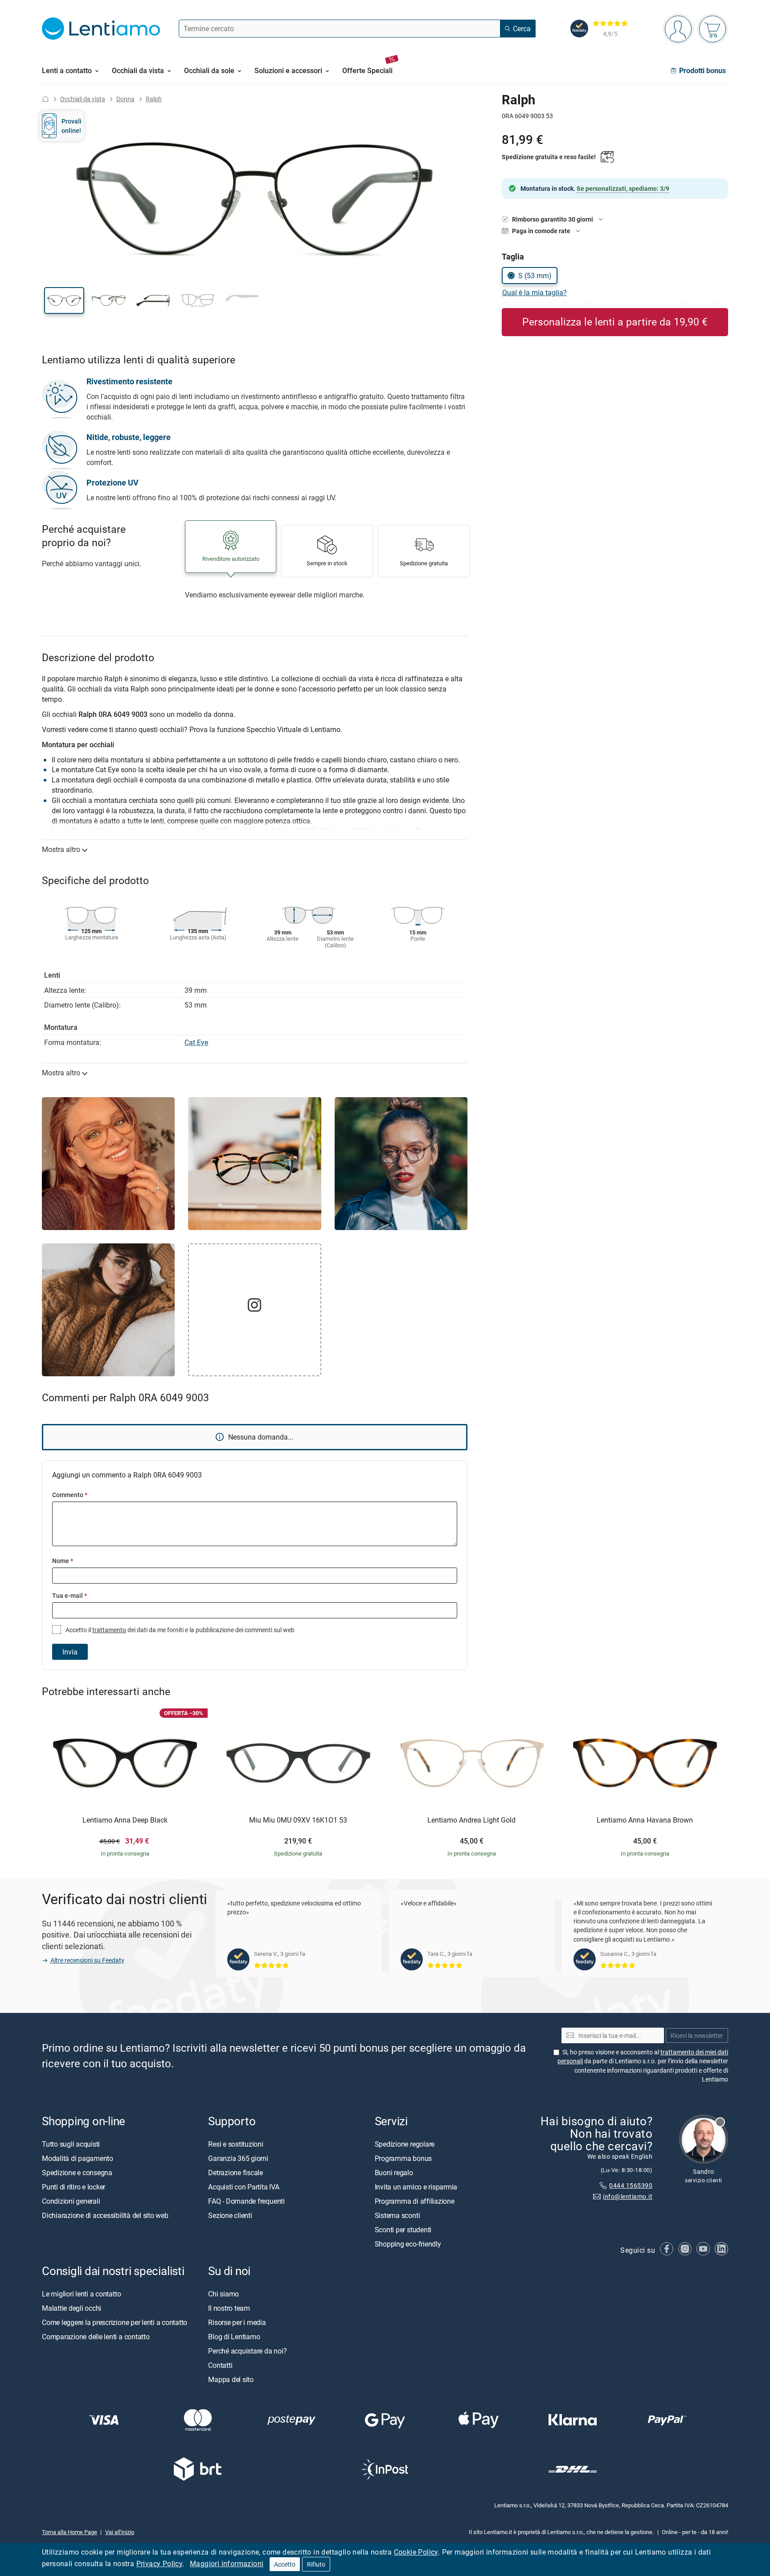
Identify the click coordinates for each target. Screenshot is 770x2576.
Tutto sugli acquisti (71, 2144)
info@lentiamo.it (628, 2196)
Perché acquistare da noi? (247, 2350)
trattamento (109, 1630)
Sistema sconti (397, 2215)
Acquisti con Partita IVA (244, 2186)
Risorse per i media (237, 2322)
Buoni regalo (394, 2172)
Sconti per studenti (403, 2229)
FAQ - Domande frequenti (246, 2201)
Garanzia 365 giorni (238, 2158)
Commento (70, 1495)
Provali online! (72, 126)
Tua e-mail (70, 1595)
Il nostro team (229, 2308)
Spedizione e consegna (77, 2172)
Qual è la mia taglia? (534, 292)
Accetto (285, 2564)
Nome (63, 1561)
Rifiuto (316, 2564)
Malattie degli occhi (72, 2308)
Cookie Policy (416, 2552)
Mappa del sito (231, 2379)
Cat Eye (196, 1042)
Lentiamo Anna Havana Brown (645, 1820)
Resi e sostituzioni (236, 2144)
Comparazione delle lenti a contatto (96, 2336)
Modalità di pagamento (78, 2158)
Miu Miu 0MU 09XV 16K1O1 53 (298, 1820)
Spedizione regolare (405, 2144)
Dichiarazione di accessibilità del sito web (105, 2215)
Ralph (154, 99)
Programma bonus (403, 2158)
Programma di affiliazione (415, 2201)
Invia (70, 1652)
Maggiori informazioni (227, 2564)
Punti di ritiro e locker (74, 2186)
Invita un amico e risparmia (416, 2186)
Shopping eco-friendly (408, 2243)
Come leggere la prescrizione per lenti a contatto (115, 2322)
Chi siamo (223, 2293)
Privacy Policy (160, 2564)
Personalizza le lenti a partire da (615, 322)
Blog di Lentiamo (234, 2336)
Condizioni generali (71, 2201)
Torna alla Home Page (70, 2531)
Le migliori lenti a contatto (81, 2293)
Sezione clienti (230, 2215)
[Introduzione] (45, 99)
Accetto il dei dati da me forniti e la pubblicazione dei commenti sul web (179, 1630)
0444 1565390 (631, 2185)
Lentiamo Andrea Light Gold (471, 1820)
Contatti (220, 2365)
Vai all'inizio (120, 2531)
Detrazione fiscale (236, 2172)
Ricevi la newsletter (697, 2035)
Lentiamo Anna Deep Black (125, 1820)
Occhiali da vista (83, 99)
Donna (125, 99)
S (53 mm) (535, 276)
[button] (64, 300)
